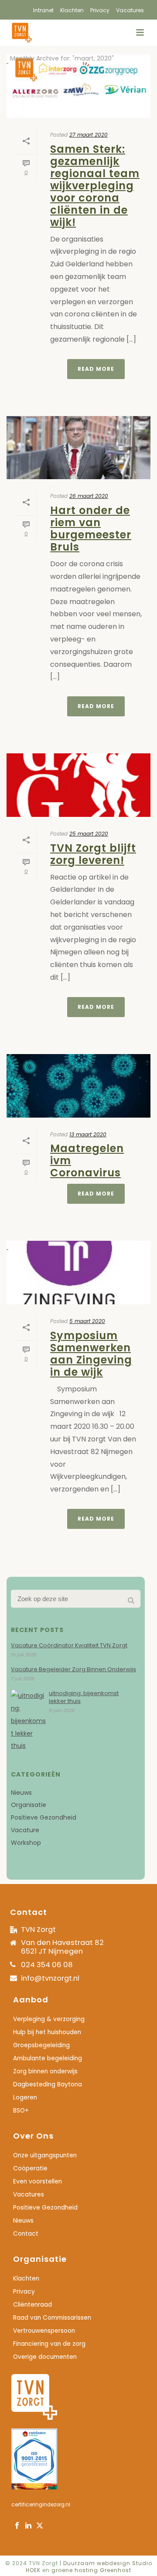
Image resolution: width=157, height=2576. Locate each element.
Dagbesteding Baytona (48, 2085)
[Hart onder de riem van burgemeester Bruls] (78, 448)
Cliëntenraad (32, 2305)
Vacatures (29, 2195)
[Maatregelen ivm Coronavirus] (78, 1086)
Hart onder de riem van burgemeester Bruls (91, 529)
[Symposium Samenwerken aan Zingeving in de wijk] (78, 1273)
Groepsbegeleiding (41, 2045)
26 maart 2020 (89, 496)
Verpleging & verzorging (49, 2019)
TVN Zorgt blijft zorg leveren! (93, 854)
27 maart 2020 (89, 135)
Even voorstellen (38, 2182)
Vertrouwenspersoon (44, 2331)
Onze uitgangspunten (45, 2156)
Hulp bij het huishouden (47, 2032)
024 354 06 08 (47, 1965)
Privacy (24, 2292)
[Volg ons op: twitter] (40, 2526)
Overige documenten (45, 2357)
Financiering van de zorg (49, 2344)
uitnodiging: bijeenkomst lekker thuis (84, 1697)
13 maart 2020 (88, 1134)
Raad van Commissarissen (52, 2318)
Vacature (25, 1830)
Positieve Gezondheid (44, 1817)
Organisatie (29, 1805)
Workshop (26, 1843)
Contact (26, 2234)
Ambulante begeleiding (48, 2059)
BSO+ (21, 2111)
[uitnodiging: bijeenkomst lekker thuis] (28, 1721)
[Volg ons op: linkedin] (28, 2526)
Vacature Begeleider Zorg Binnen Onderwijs (73, 1669)
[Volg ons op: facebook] (17, 2526)
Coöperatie (30, 2169)
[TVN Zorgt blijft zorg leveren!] (78, 785)
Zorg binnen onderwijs (45, 2072)
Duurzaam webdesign (98, 2563)
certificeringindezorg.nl (41, 2505)
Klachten (26, 2279)
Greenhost (116, 2570)
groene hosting (75, 2570)
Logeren (25, 2098)
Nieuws (21, 1793)
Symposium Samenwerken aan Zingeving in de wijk (91, 1354)
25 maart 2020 (89, 834)
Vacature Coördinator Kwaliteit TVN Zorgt (69, 1646)
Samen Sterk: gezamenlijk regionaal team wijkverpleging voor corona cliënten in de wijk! (95, 186)
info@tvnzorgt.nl (50, 1978)
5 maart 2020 (87, 1321)
